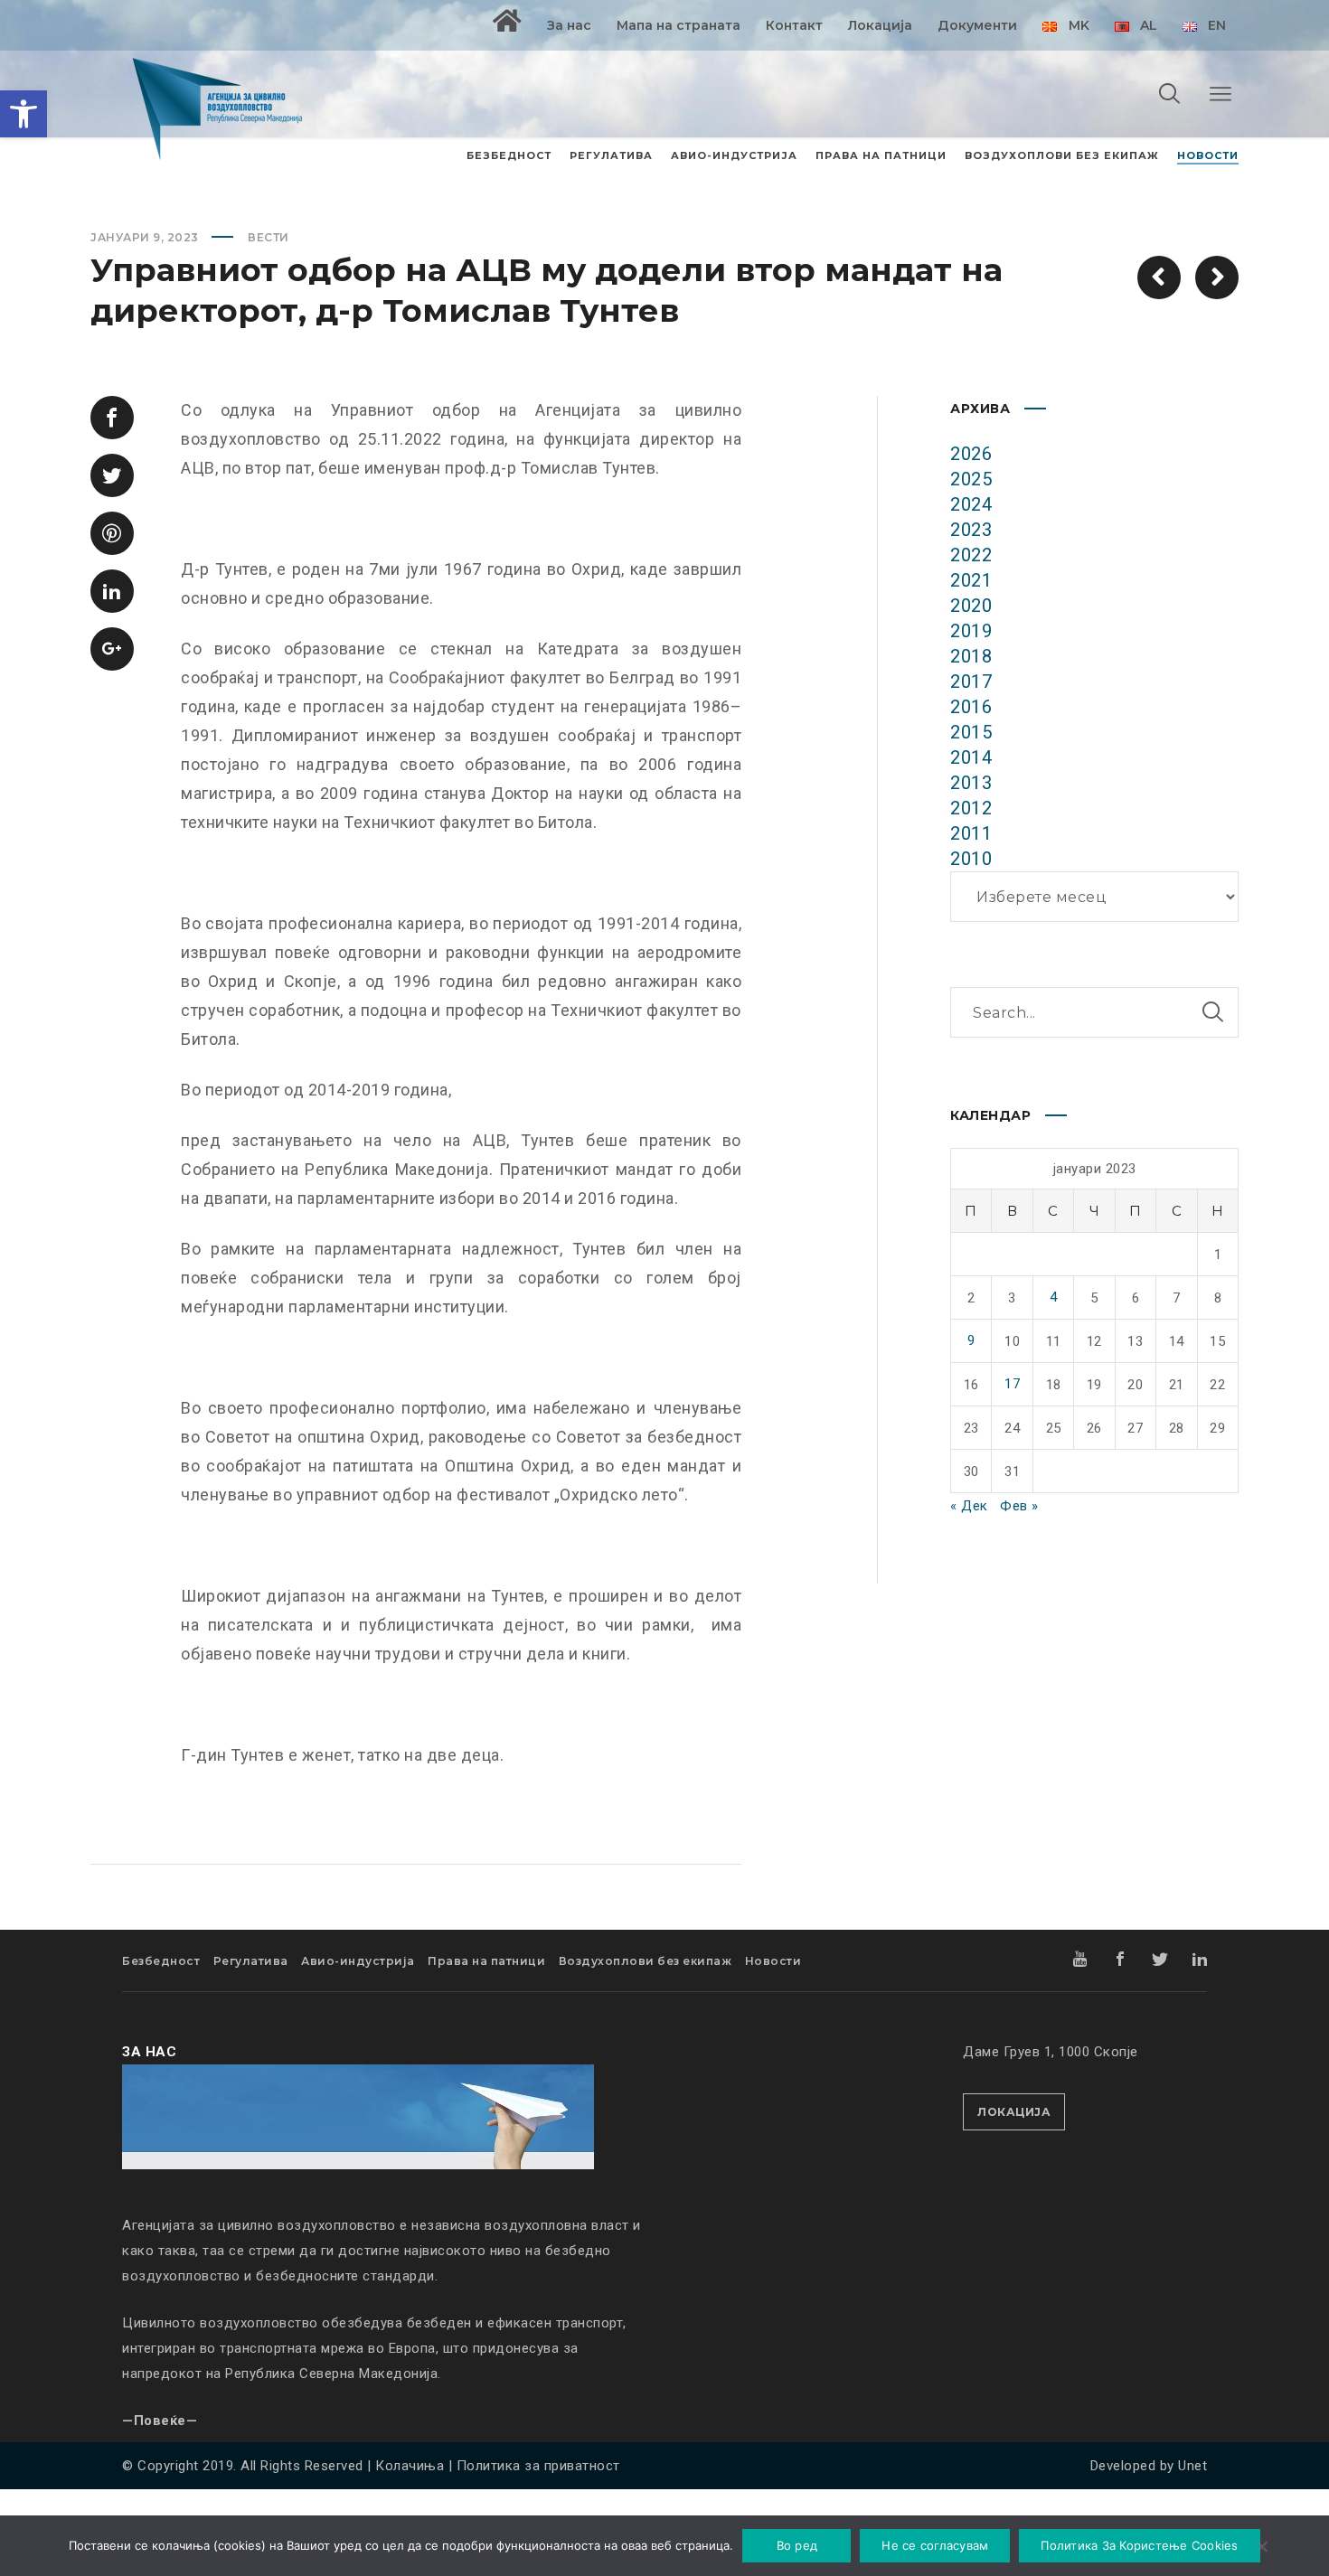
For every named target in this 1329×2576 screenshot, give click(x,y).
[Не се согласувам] (1261, 2548)
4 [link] (1054, 1297)
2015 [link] (971, 732)
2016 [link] (971, 707)
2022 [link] (971, 555)
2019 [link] (971, 631)
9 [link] (971, 1340)
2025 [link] (971, 479)
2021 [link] (971, 580)
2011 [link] (971, 833)
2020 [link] (971, 606)
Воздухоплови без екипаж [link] (646, 1961)
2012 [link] (971, 808)
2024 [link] (971, 504)
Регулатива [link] (251, 1961)
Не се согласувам (935, 2545)
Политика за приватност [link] (538, 2466)
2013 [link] (971, 783)
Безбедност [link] (161, 1961)
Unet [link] (1192, 2466)
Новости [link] (773, 1961)
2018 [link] (971, 656)
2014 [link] (971, 757)
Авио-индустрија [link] (358, 1961)
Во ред (797, 2545)
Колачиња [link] (410, 2466)
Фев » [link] (1019, 1506)
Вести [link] (269, 237)
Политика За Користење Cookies (1139, 2545)
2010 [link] (971, 859)
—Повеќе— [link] (160, 2421)
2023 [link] (971, 530)
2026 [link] (971, 454)
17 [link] (1012, 1384)
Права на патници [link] (486, 1961)
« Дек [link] (969, 1506)
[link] (24, 114)
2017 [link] (971, 682)
